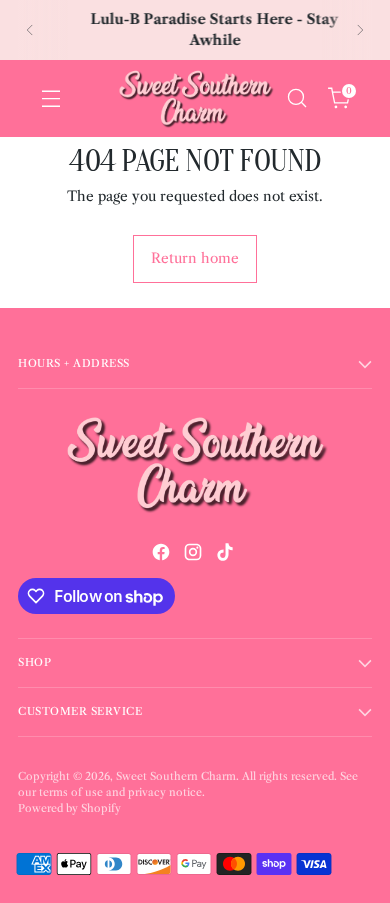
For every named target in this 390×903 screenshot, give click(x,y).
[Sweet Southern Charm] (195, 98)
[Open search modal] (296, 98)
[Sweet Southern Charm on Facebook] (163, 555)
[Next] (360, 30)
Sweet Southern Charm (176, 776)
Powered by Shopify (69, 808)
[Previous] (30, 30)
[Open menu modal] (50, 98)
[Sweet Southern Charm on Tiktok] (227, 555)
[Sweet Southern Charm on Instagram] (195, 555)
